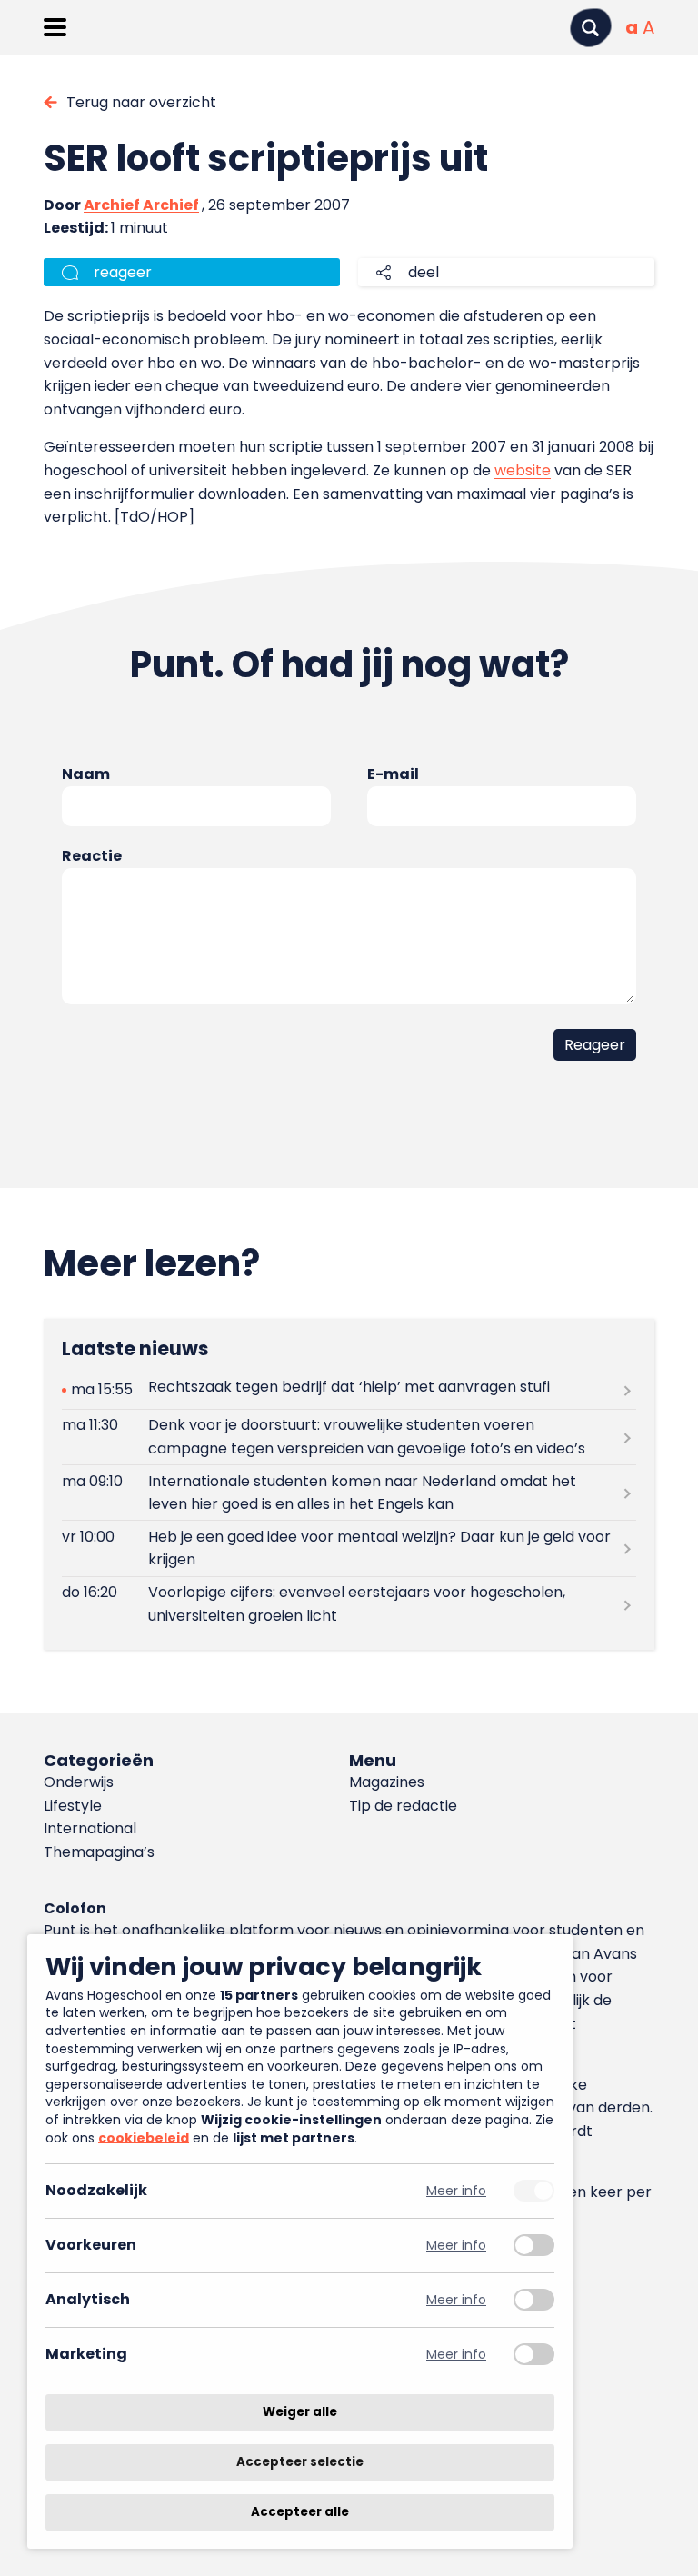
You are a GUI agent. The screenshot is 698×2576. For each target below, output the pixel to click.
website (523, 470)
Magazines (387, 1782)
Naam (86, 774)
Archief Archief (141, 205)
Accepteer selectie (300, 2462)
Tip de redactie (403, 1806)
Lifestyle (73, 1806)
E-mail (393, 774)
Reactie (92, 856)
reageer (123, 272)
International (90, 1828)
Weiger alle (300, 2412)
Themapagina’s (99, 1852)
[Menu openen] (55, 27)
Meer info (456, 2191)
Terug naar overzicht (141, 102)
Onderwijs (79, 1782)
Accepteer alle (300, 2512)
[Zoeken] (591, 28)
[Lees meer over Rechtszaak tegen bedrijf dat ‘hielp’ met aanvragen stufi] (349, 1390)
